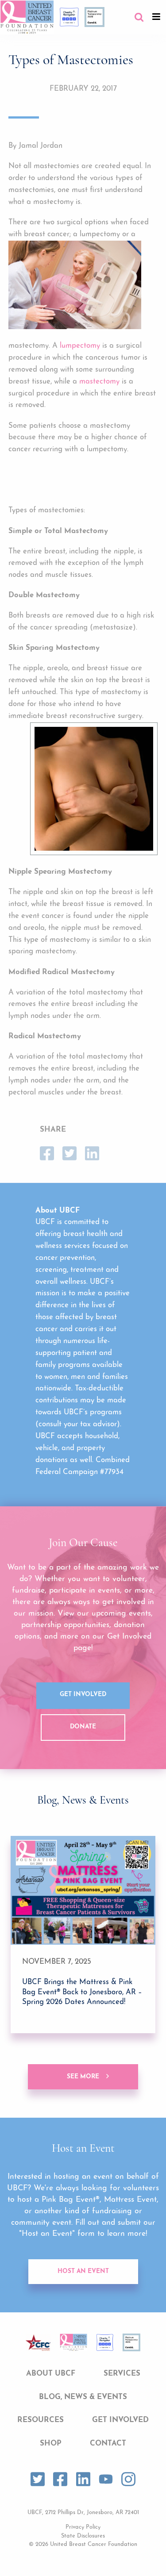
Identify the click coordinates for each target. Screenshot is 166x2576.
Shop (51, 2444)
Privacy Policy (83, 2527)
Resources (41, 2420)
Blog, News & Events (83, 2397)
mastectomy (99, 382)
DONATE (83, 1727)
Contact (108, 2444)
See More (83, 2077)
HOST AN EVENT (83, 2271)
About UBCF (51, 2374)
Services (122, 2374)
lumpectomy (80, 346)
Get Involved (83, 1695)
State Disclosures (83, 2536)
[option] (83, 1935)
